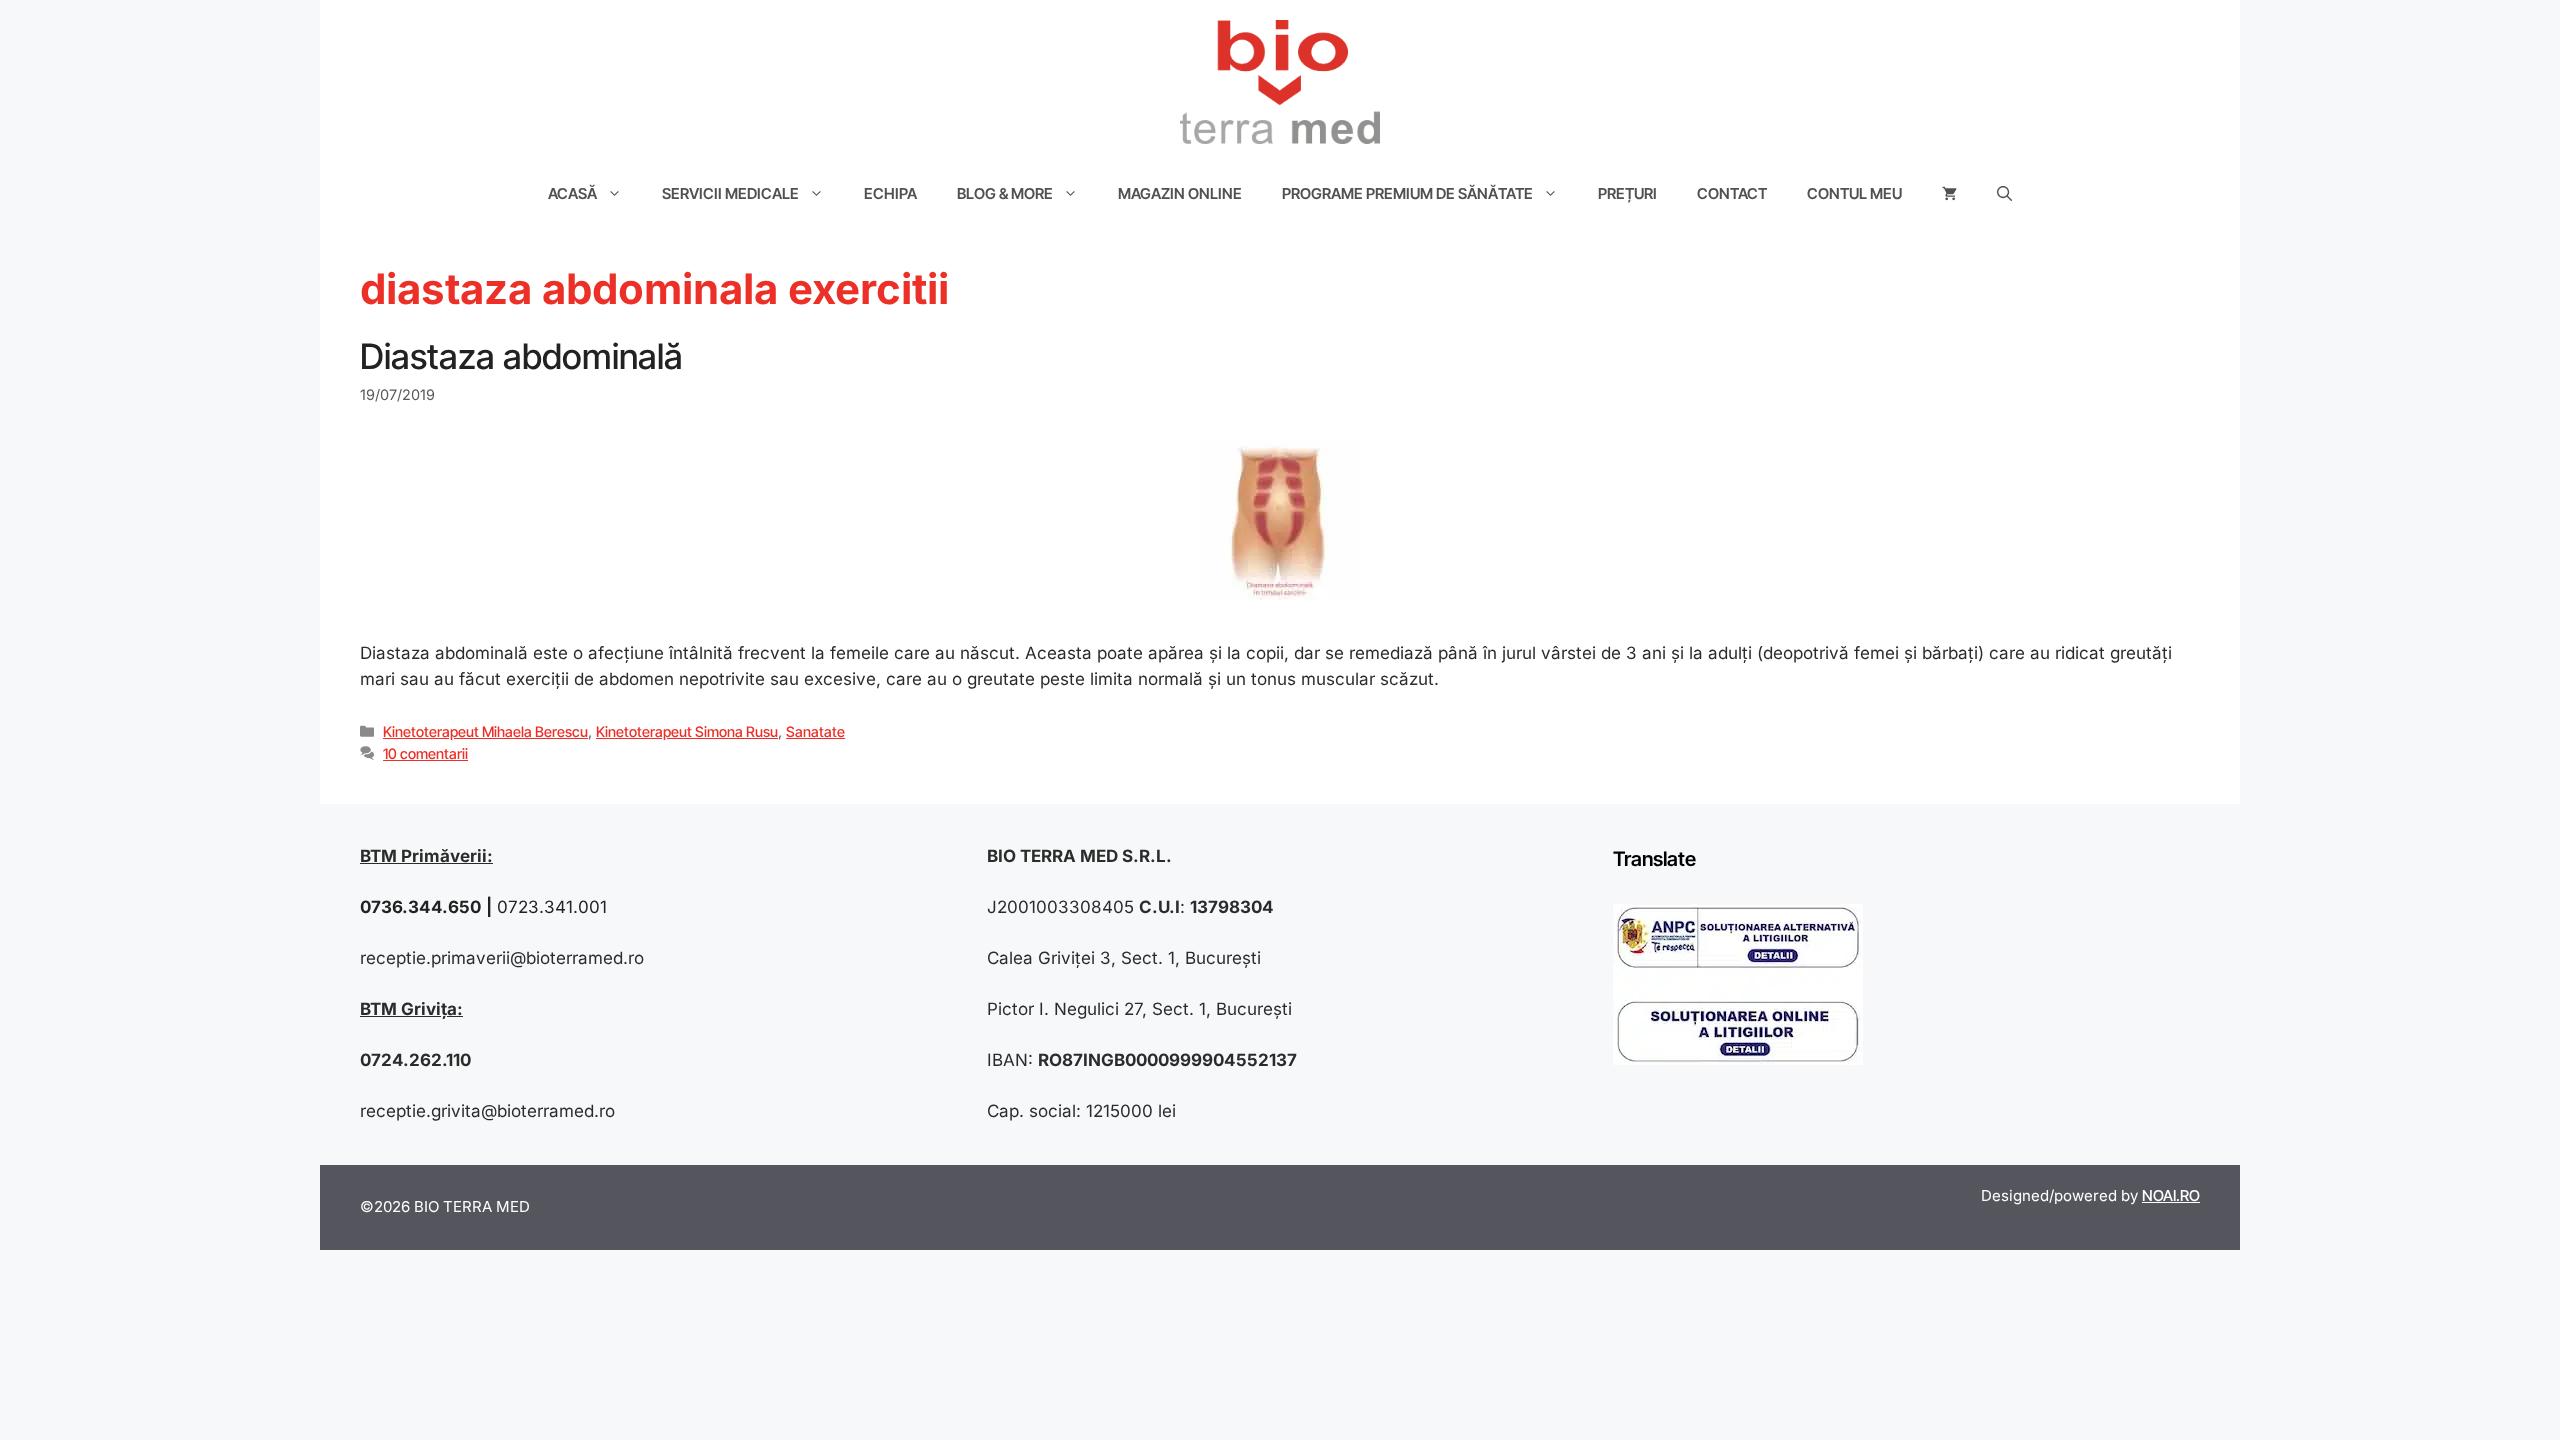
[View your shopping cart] (1949, 194)
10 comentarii (425, 753)
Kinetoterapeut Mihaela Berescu (485, 731)
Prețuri (1627, 193)
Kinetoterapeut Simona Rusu (687, 731)
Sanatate (815, 731)
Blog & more (1005, 193)
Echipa (890, 193)
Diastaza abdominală (521, 356)
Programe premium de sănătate (1407, 193)
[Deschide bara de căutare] (2004, 194)
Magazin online (1180, 193)
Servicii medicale (730, 193)
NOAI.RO (2171, 1195)
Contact (1732, 193)
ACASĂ (572, 193)
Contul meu (1854, 193)
